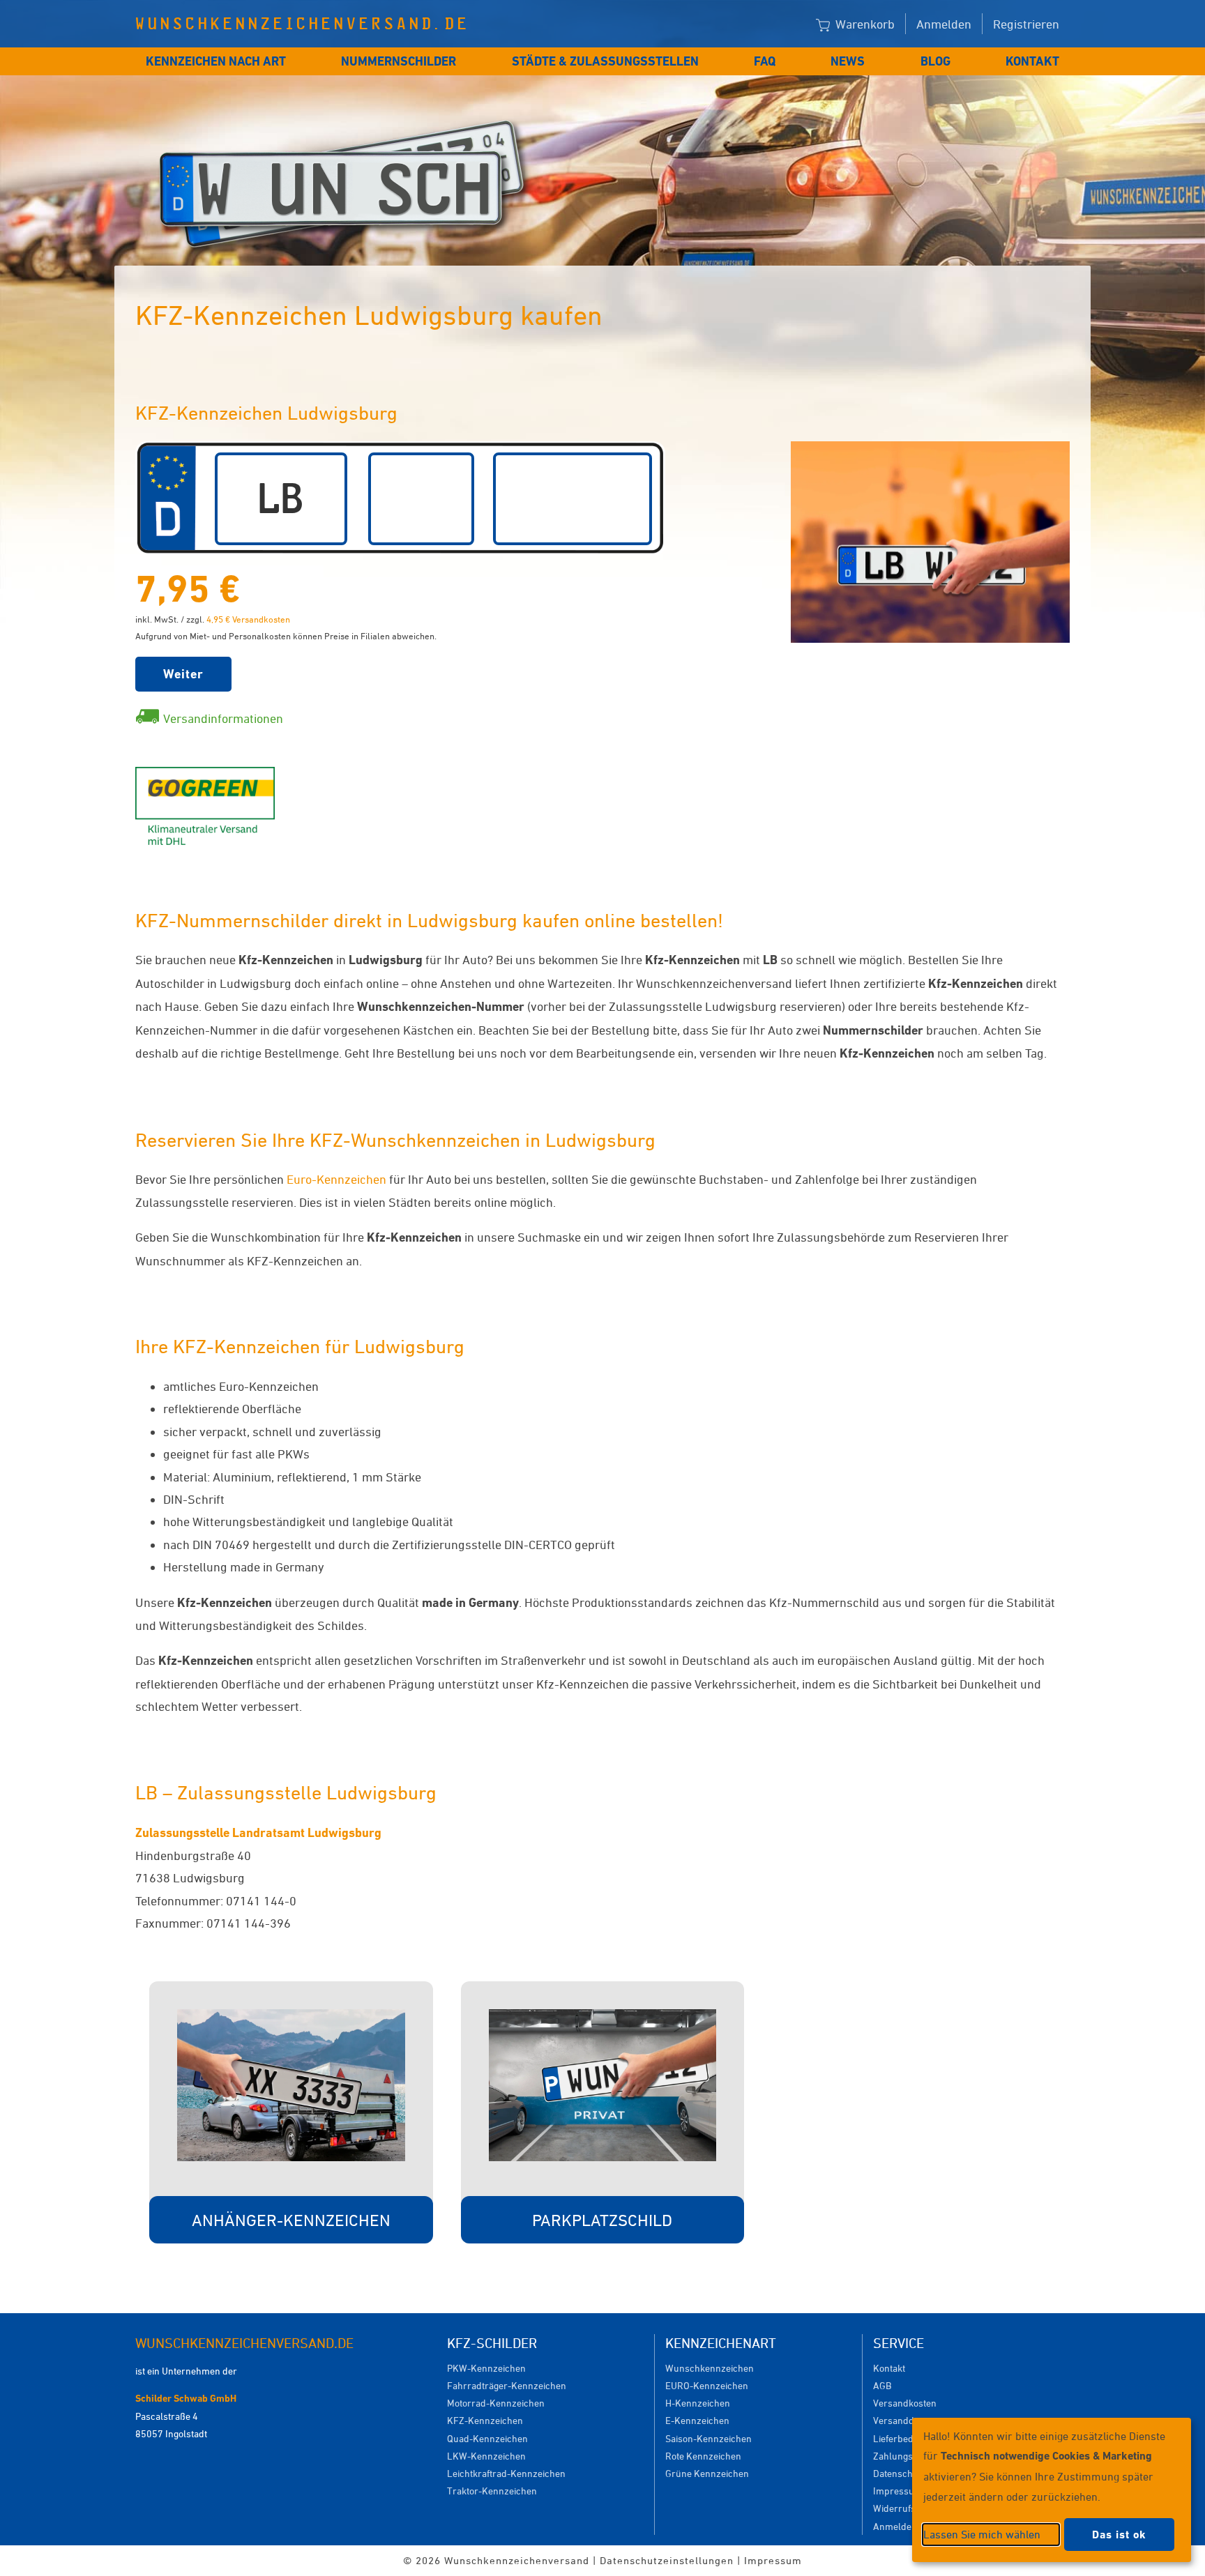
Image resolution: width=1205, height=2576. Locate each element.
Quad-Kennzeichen (487, 2438)
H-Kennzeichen (698, 2403)
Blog (935, 61)
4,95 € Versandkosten (248, 619)
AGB (882, 2385)
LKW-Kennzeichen (486, 2456)
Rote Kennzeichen (703, 2456)
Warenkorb (864, 24)
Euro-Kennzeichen (336, 1179)
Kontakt (1032, 61)
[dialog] (1052, 2490)
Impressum (898, 2491)
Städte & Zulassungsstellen (605, 61)
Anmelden (944, 24)
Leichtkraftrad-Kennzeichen (506, 2473)
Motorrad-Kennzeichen (496, 2403)
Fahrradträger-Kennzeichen (507, 2385)
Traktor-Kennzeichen (492, 2491)
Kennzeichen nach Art (216, 61)
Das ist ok (1119, 2535)
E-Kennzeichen (697, 2420)
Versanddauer (903, 2420)
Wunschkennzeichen (710, 2368)
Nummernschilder (399, 61)
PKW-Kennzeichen (486, 2368)
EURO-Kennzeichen (707, 2385)
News (848, 61)
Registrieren (1026, 24)
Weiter (183, 674)
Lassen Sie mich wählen (982, 2534)
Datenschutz (900, 2473)
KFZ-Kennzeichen (485, 2420)
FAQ (765, 61)
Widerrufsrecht (905, 2508)
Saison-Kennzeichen (708, 2438)
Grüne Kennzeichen (707, 2473)
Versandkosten (905, 2403)
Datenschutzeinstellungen (667, 2560)
